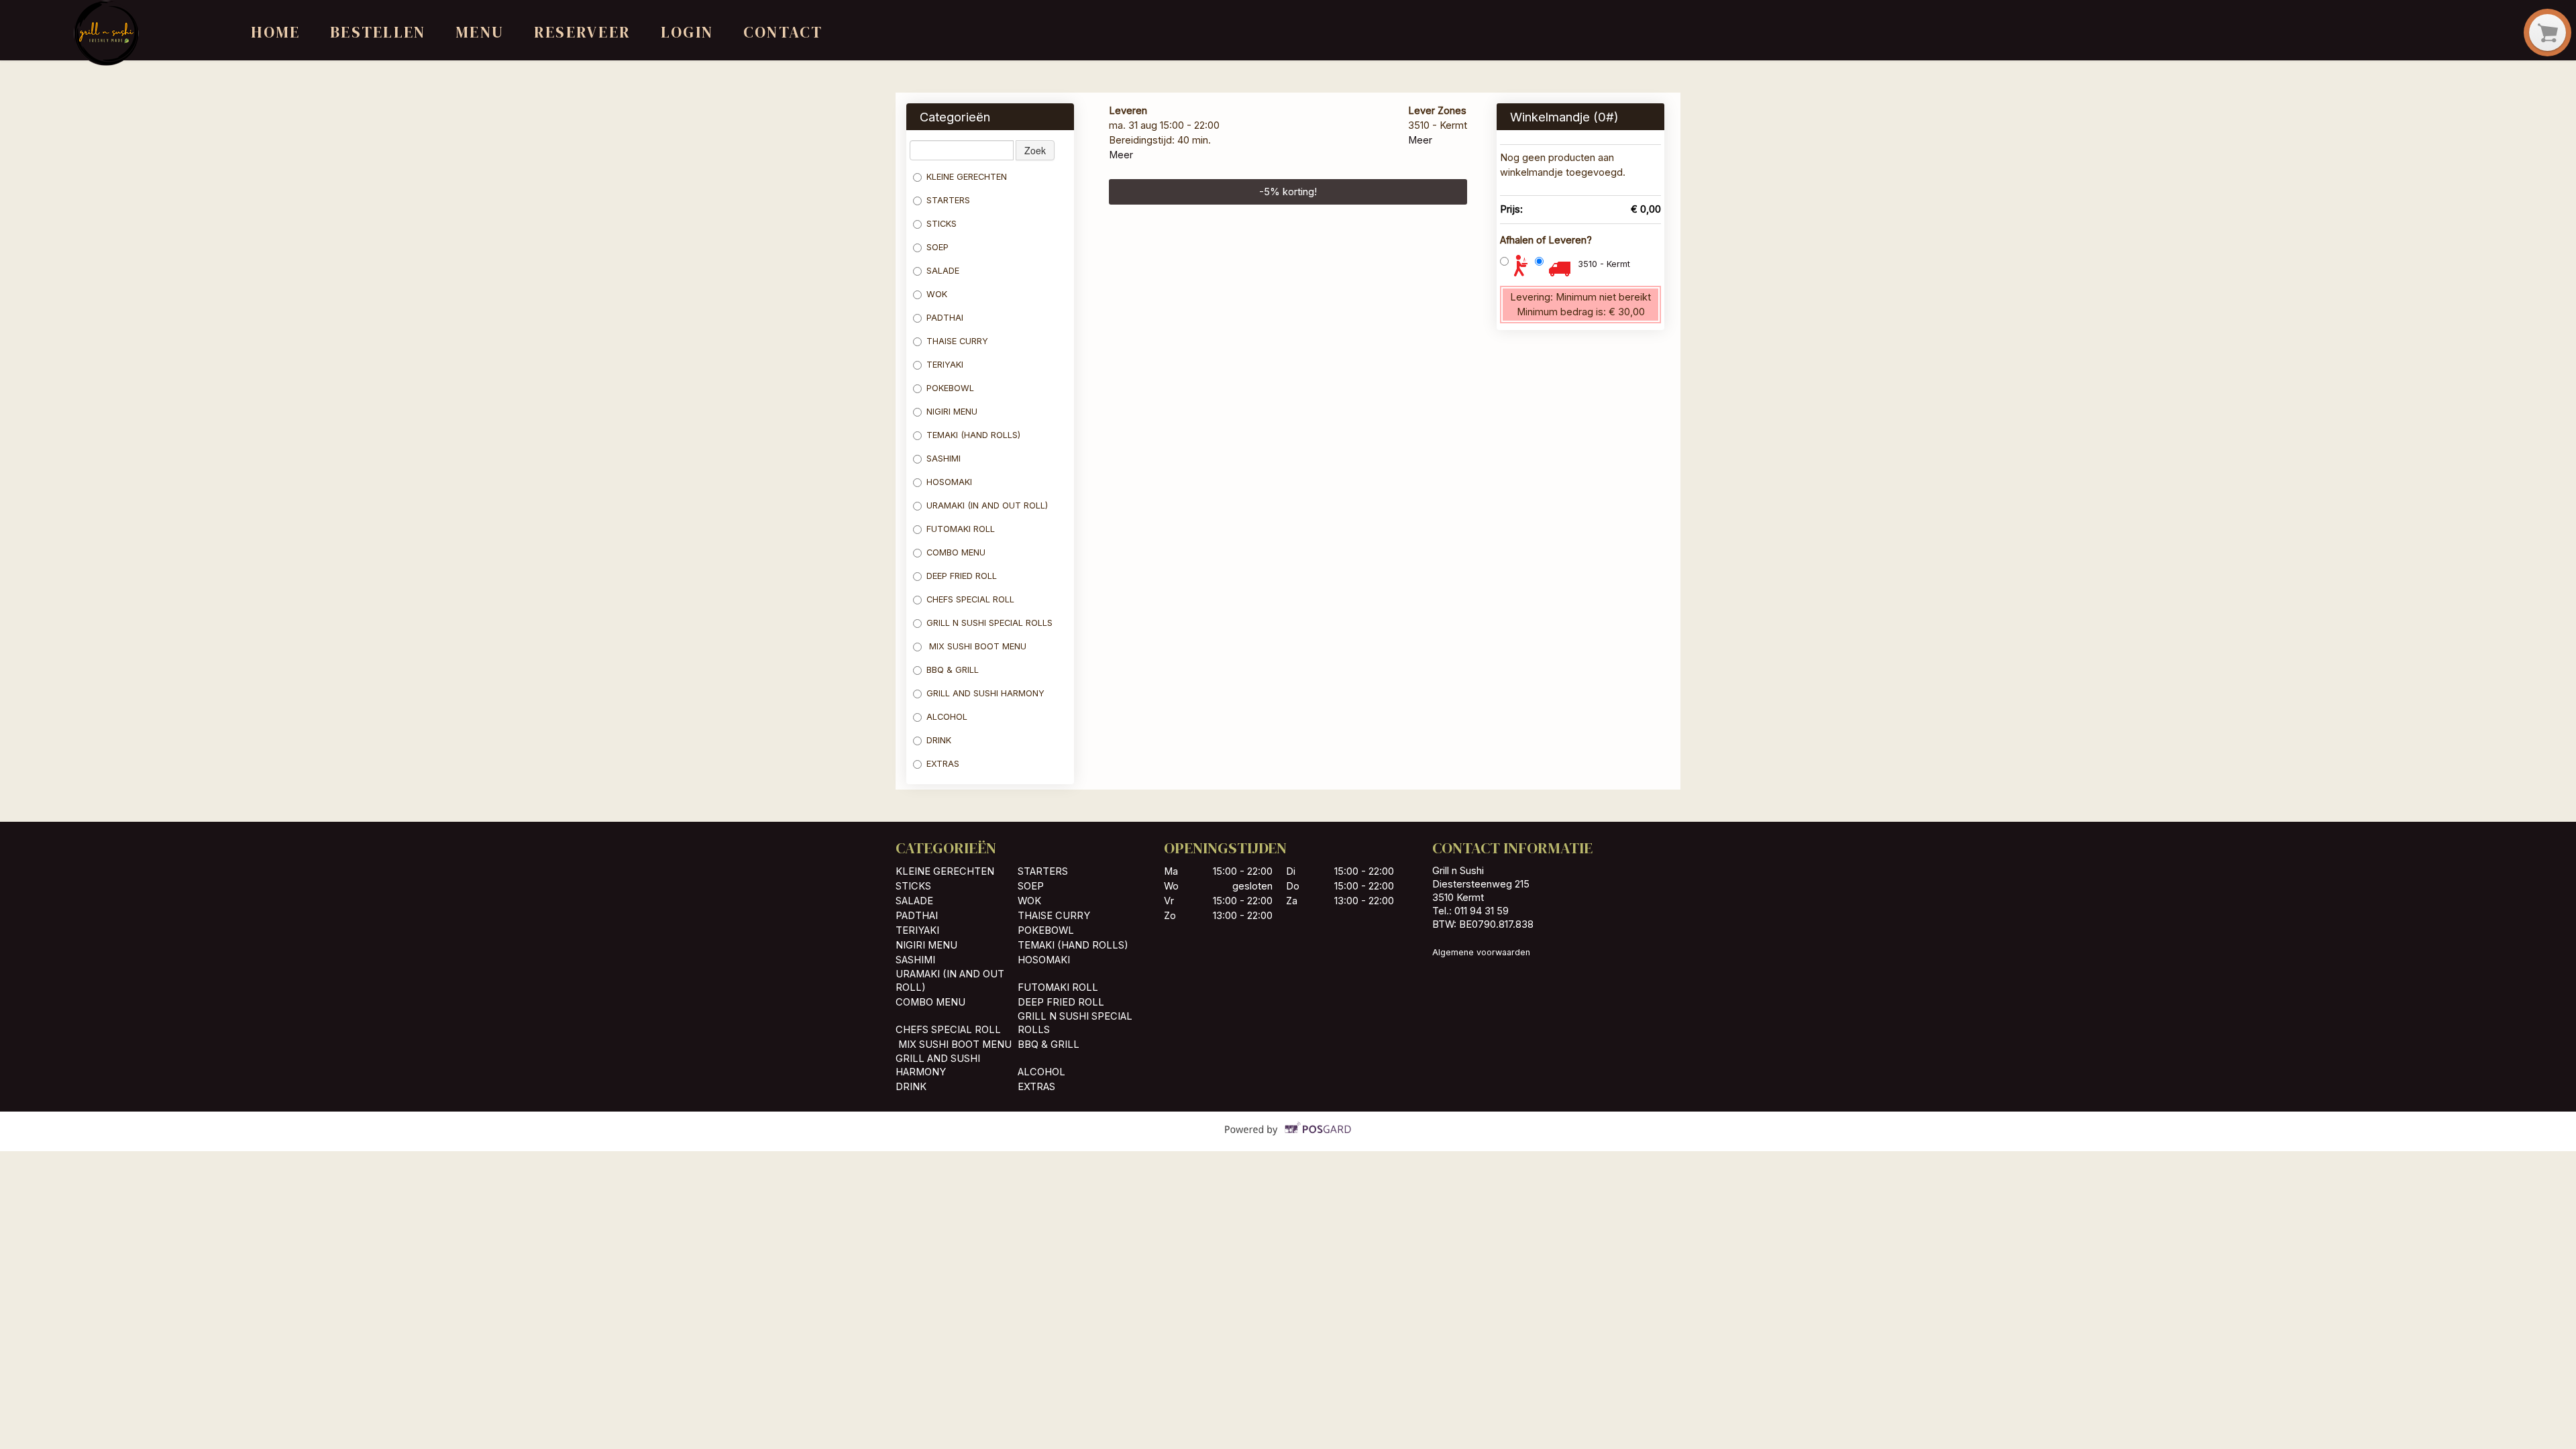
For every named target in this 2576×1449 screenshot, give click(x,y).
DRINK (939, 740)
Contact (783, 32)
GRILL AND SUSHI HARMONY (985, 693)
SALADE (943, 271)
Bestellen (378, 32)
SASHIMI (945, 459)
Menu (480, 32)
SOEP (937, 247)
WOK (937, 294)
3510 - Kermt (1604, 264)
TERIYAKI (945, 365)
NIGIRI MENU (952, 412)
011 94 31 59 (1482, 911)
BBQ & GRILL (953, 670)
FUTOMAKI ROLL (961, 529)
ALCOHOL (947, 717)
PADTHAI (945, 318)
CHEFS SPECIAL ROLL (970, 599)
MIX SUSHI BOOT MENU (976, 646)
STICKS (942, 224)
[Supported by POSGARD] (1288, 1138)
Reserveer (582, 32)
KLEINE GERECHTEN (967, 177)
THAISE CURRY (957, 341)
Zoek (1035, 150)
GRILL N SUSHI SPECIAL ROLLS (989, 623)
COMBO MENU (956, 552)
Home (275, 32)
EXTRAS (943, 764)
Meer (1121, 155)
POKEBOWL (952, 388)
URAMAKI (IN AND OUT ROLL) (987, 505)
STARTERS (948, 200)
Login (687, 32)
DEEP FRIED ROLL (962, 576)
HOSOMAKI (951, 482)
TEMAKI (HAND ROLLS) (973, 435)
